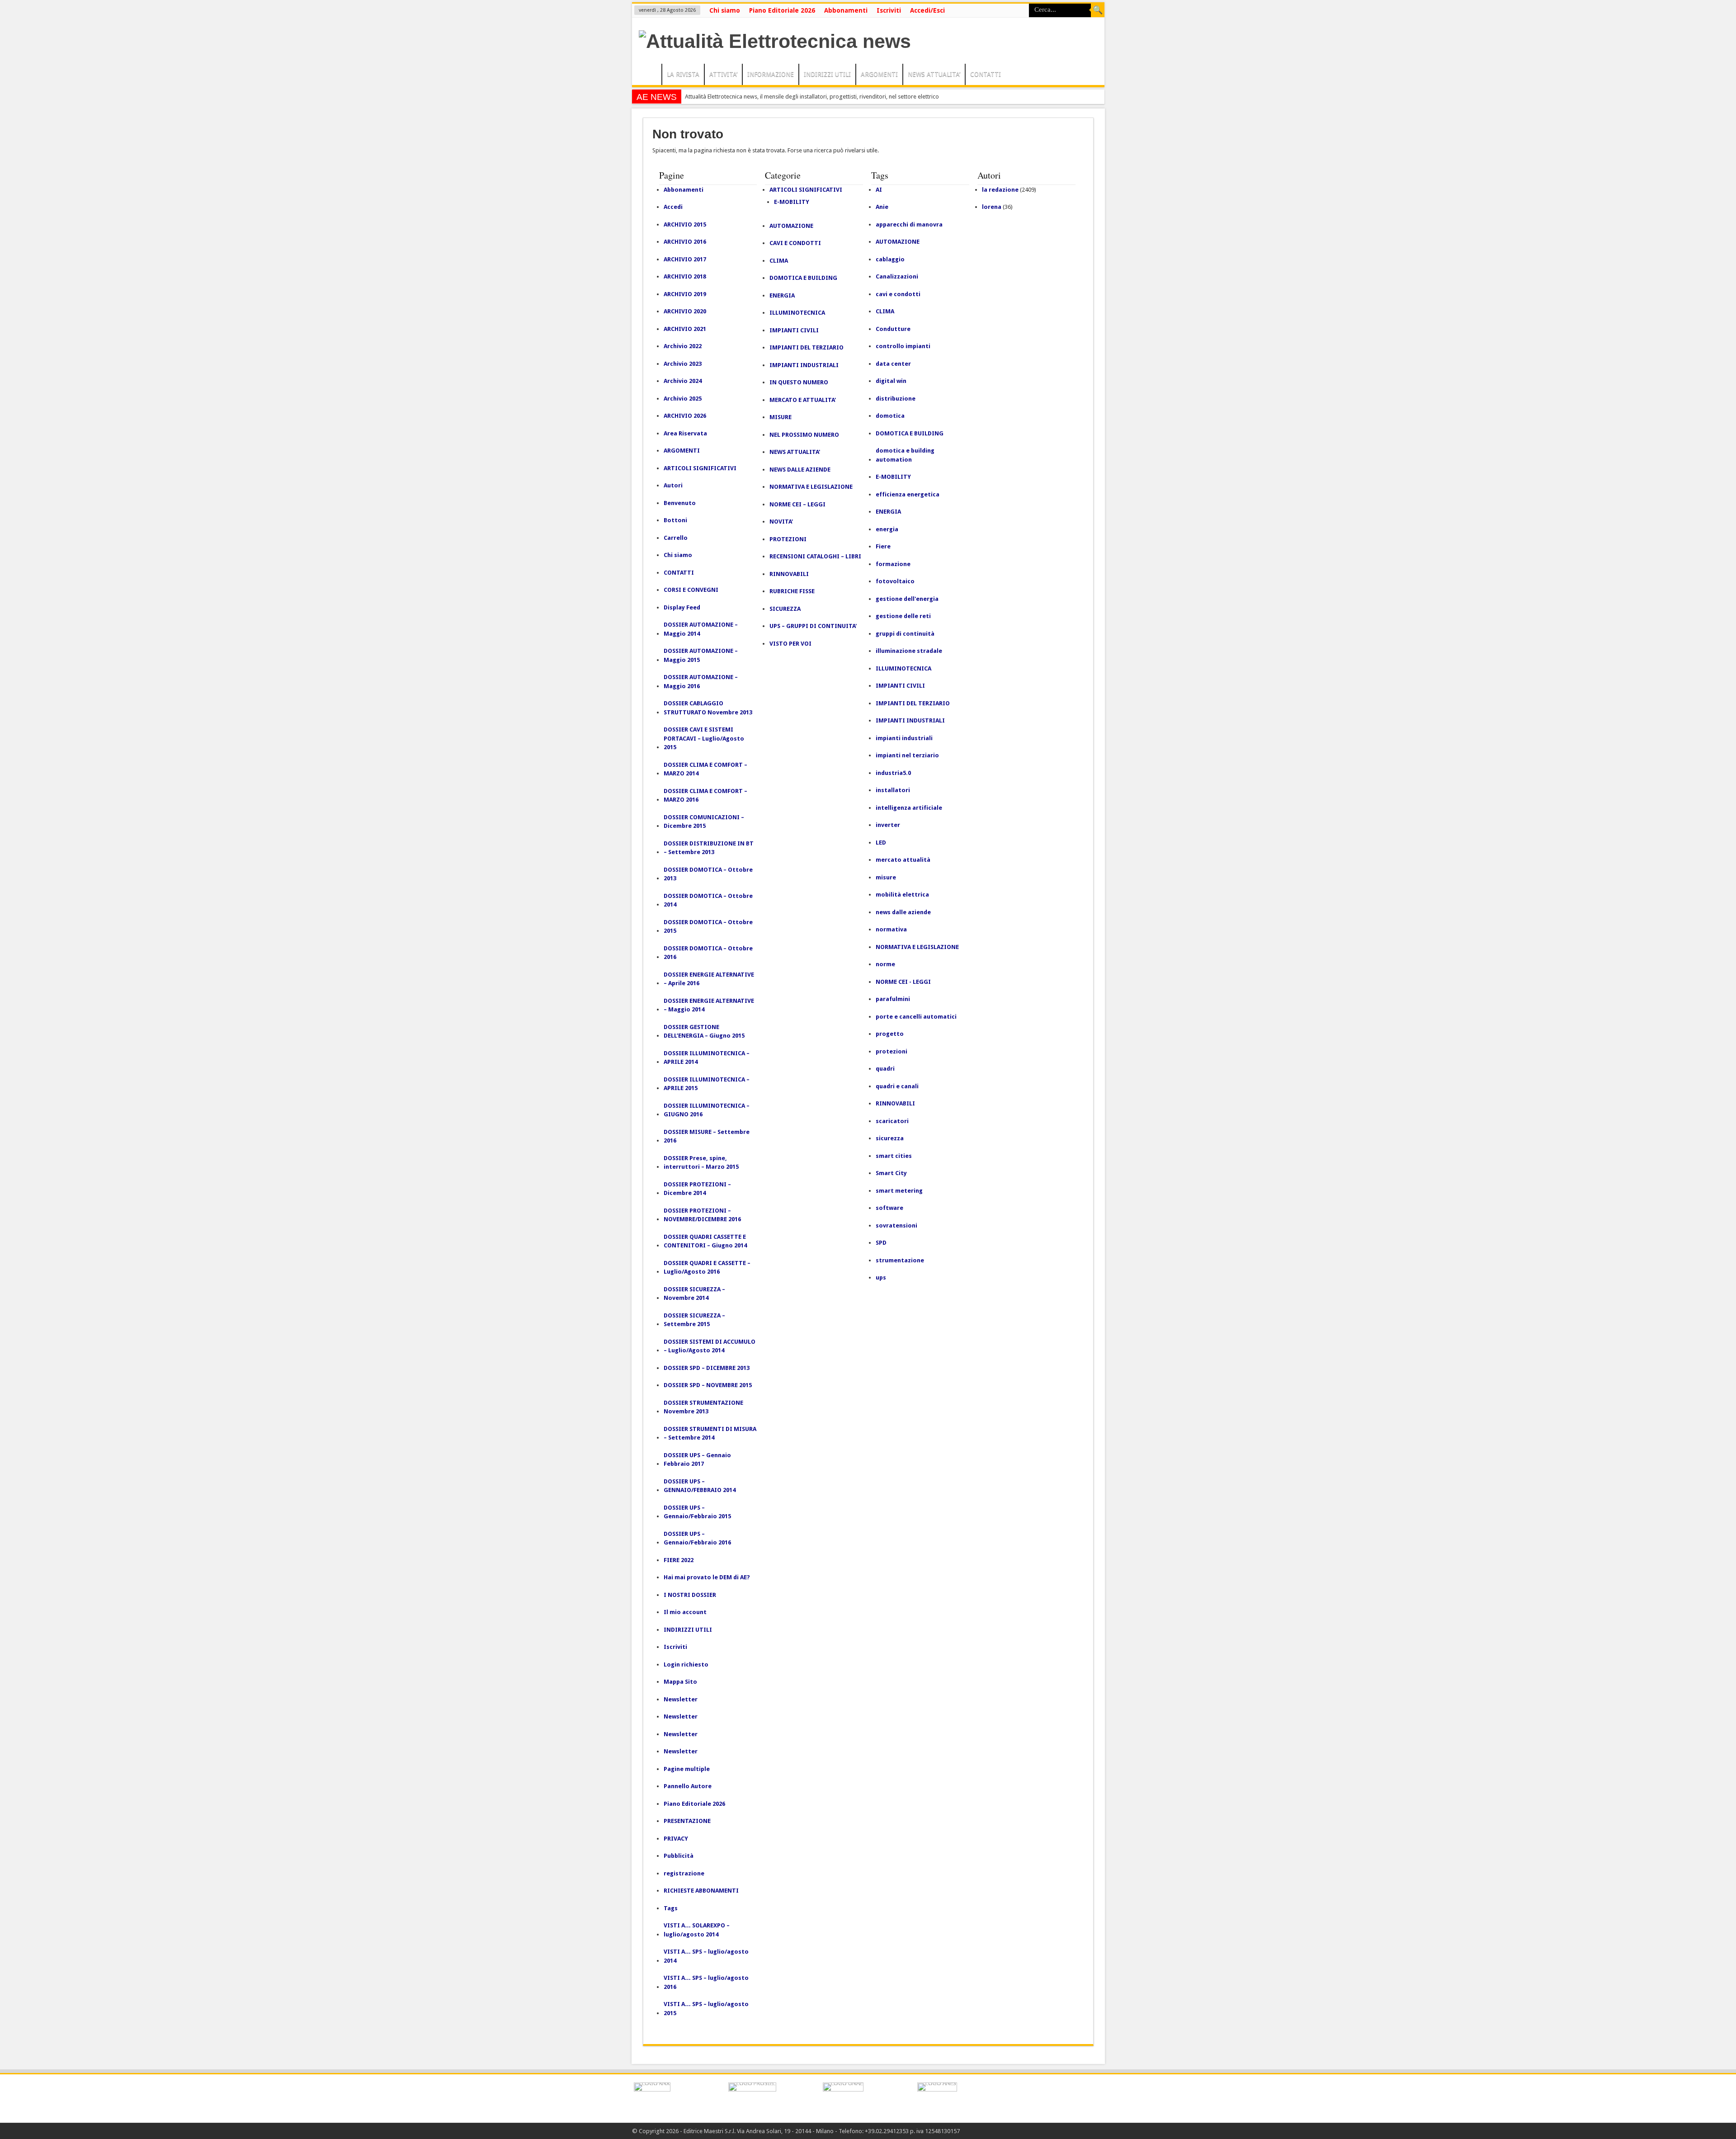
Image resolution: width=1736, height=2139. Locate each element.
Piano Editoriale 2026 (782, 10)
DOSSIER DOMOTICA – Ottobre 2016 (708, 953)
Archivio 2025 (683, 399)
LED (881, 843)
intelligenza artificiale (909, 808)
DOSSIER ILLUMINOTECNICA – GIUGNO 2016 (707, 1110)
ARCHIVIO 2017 (685, 259)
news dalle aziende (903, 912)
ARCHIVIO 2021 (685, 329)
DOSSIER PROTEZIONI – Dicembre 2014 (697, 1189)
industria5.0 (893, 773)
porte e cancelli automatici (916, 1017)
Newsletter (681, 1699)
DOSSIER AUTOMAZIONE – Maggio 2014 (701, 629)
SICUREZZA (785, 609)
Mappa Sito (680, 1682)
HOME (649, 76)
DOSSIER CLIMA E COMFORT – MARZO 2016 (705, 796)
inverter (888, 825)
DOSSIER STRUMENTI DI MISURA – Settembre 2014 (710, 1433)
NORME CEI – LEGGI (797, 504)
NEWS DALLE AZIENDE (800, 470)
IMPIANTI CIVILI (794, 330)
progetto (890, 1034)
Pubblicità (679, 1856)
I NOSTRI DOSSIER (690, 1595)
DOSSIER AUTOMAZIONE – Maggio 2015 (701, 655)
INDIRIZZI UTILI (827, 74)
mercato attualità (903, 860)
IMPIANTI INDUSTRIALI (804, 365)
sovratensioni (896, 1225)
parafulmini (893, 999)
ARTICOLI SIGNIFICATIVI (700, 468)
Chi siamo (725, 10)
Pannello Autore (688, 1786)
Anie (882, 207)
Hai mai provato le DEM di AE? (707, 1577)
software (889, 1208)
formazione (893, 564)
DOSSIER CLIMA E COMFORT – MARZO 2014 (705, 769)
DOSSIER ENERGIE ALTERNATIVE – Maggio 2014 (709, 1005)
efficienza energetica (908, 494)
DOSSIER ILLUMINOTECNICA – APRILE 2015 (707, 1084)
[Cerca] (1098, 10)
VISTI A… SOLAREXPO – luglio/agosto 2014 (697, 1930)
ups (881, 1277)
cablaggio (890, 259)
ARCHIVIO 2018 (685, 276)
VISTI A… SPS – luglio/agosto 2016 (706, 1982)
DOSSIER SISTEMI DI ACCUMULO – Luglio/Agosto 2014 (710, 1346)
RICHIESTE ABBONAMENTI (701, 1891)
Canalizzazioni (897, 276)
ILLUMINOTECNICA (797, 313)
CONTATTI (986, 74)
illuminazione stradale (909, 651)
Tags (671, 1908)
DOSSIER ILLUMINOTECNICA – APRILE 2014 (707, 1058)
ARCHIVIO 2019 (685, 294)
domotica (890, 416)
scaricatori (892, 1121)
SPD (881, 1243)
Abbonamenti (846, 10)
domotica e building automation (905, 455)
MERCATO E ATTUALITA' (803, 400)
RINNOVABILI (789, 574)
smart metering (899, 1191)
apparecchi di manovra (909, 224)
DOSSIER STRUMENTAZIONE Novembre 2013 (703, 1407)
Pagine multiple (687, 1769)
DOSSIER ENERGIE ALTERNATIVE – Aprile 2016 (709, 979)
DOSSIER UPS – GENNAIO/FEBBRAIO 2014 (700, 1486)
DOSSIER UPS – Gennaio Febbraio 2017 (697, 1460)
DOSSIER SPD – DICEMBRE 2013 (707, 1368)
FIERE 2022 (679, 1560)
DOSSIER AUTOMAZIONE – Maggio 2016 (701, 682)
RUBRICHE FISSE (792, 591)
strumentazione (900, 1260)
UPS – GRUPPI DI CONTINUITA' (813, 626)
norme (885, 964)
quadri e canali (897, 1086)
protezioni (892, 1051)
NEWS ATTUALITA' (795, 452)
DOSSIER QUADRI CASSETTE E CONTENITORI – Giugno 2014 (705, 1241)
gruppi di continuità (905, 634)
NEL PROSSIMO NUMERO (804, 435)
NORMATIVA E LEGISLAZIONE (811, 487)
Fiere (883, 546)
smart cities (894, 1156)
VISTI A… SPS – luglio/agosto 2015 (706, 2009)
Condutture (893, 329)
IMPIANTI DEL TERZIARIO (807, 347)
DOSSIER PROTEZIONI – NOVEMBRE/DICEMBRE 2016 (702, 1215)
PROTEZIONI (788, 539)
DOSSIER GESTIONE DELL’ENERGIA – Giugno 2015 (704, 1032)
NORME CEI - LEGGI (903, 982)
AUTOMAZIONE (791, 226)
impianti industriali (904, 738)
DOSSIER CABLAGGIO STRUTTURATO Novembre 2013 (708, 708)
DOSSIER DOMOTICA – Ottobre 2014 (708, 900)
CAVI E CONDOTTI (795, 243)
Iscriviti (889, 10)
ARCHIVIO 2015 (685, 224)
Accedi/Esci (927, 10)
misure (886, 877)
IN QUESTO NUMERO (799, 382)
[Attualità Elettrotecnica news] (775, 41)
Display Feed (682, 607)
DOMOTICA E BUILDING (803, 278)
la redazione (1000, 190)
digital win (891, 381)
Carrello (676, 538)
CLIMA (779, 261)
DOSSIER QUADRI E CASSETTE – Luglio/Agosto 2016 (707, 1268)
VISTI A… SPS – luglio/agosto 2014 (706, 1956)
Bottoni (675, 520)
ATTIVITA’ (723, 74)
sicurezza (890, 1138)
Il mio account (685, 1612)
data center (893, 364)
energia (887, 529)
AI (879, 190)
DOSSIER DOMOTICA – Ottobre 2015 (708, 927)
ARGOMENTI (879, 74)
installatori (893, 790)
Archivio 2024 (683, 381)
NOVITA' (781, 522)
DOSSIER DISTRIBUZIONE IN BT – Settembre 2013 (709, 848)
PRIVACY (676, 1839)
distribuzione (896, 399)
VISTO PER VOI (790, 644)
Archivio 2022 (683, 346)
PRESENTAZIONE (687, 1821)
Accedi (673, 207)
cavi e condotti (898, 294)
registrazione (684, 1873)
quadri (885, 1069)
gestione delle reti (903, 616)
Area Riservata (685, 433)
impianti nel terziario (907, 755)
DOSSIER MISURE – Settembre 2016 (707, 1136)
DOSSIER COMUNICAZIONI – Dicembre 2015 (704, 822)
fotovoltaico (895, 581)
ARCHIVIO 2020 (685, 311)
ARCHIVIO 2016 (685, 242)
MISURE (781, 417)
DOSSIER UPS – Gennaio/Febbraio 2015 (697, 1512)
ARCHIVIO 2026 (685, 416)
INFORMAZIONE (771, 74)
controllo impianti (903, 346)
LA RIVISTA (683, 74)
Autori (673, 485)
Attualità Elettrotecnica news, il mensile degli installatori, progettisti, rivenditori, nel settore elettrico (812, 97)
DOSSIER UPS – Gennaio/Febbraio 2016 (697, 1538)
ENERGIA (782, 295)
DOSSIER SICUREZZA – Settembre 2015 (694, 1320)
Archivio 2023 (683, 364)
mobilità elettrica (902, 895)
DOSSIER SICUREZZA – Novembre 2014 (694, 1294)
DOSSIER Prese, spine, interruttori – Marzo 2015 (701, 1163)
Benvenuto (680, 503)
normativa (891, 929)
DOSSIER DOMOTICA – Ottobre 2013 (708, 874)
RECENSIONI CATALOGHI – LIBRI (815, 556)
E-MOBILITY (792, 202)
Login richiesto (686, 1664)
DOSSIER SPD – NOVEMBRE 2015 (708, 1385)
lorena (992, 207)
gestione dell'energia (907, 599)
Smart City (891, 1173)
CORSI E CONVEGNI (691, 590)
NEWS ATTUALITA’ (934, 74)
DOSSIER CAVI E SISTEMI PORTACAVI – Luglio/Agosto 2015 (704, 738)
